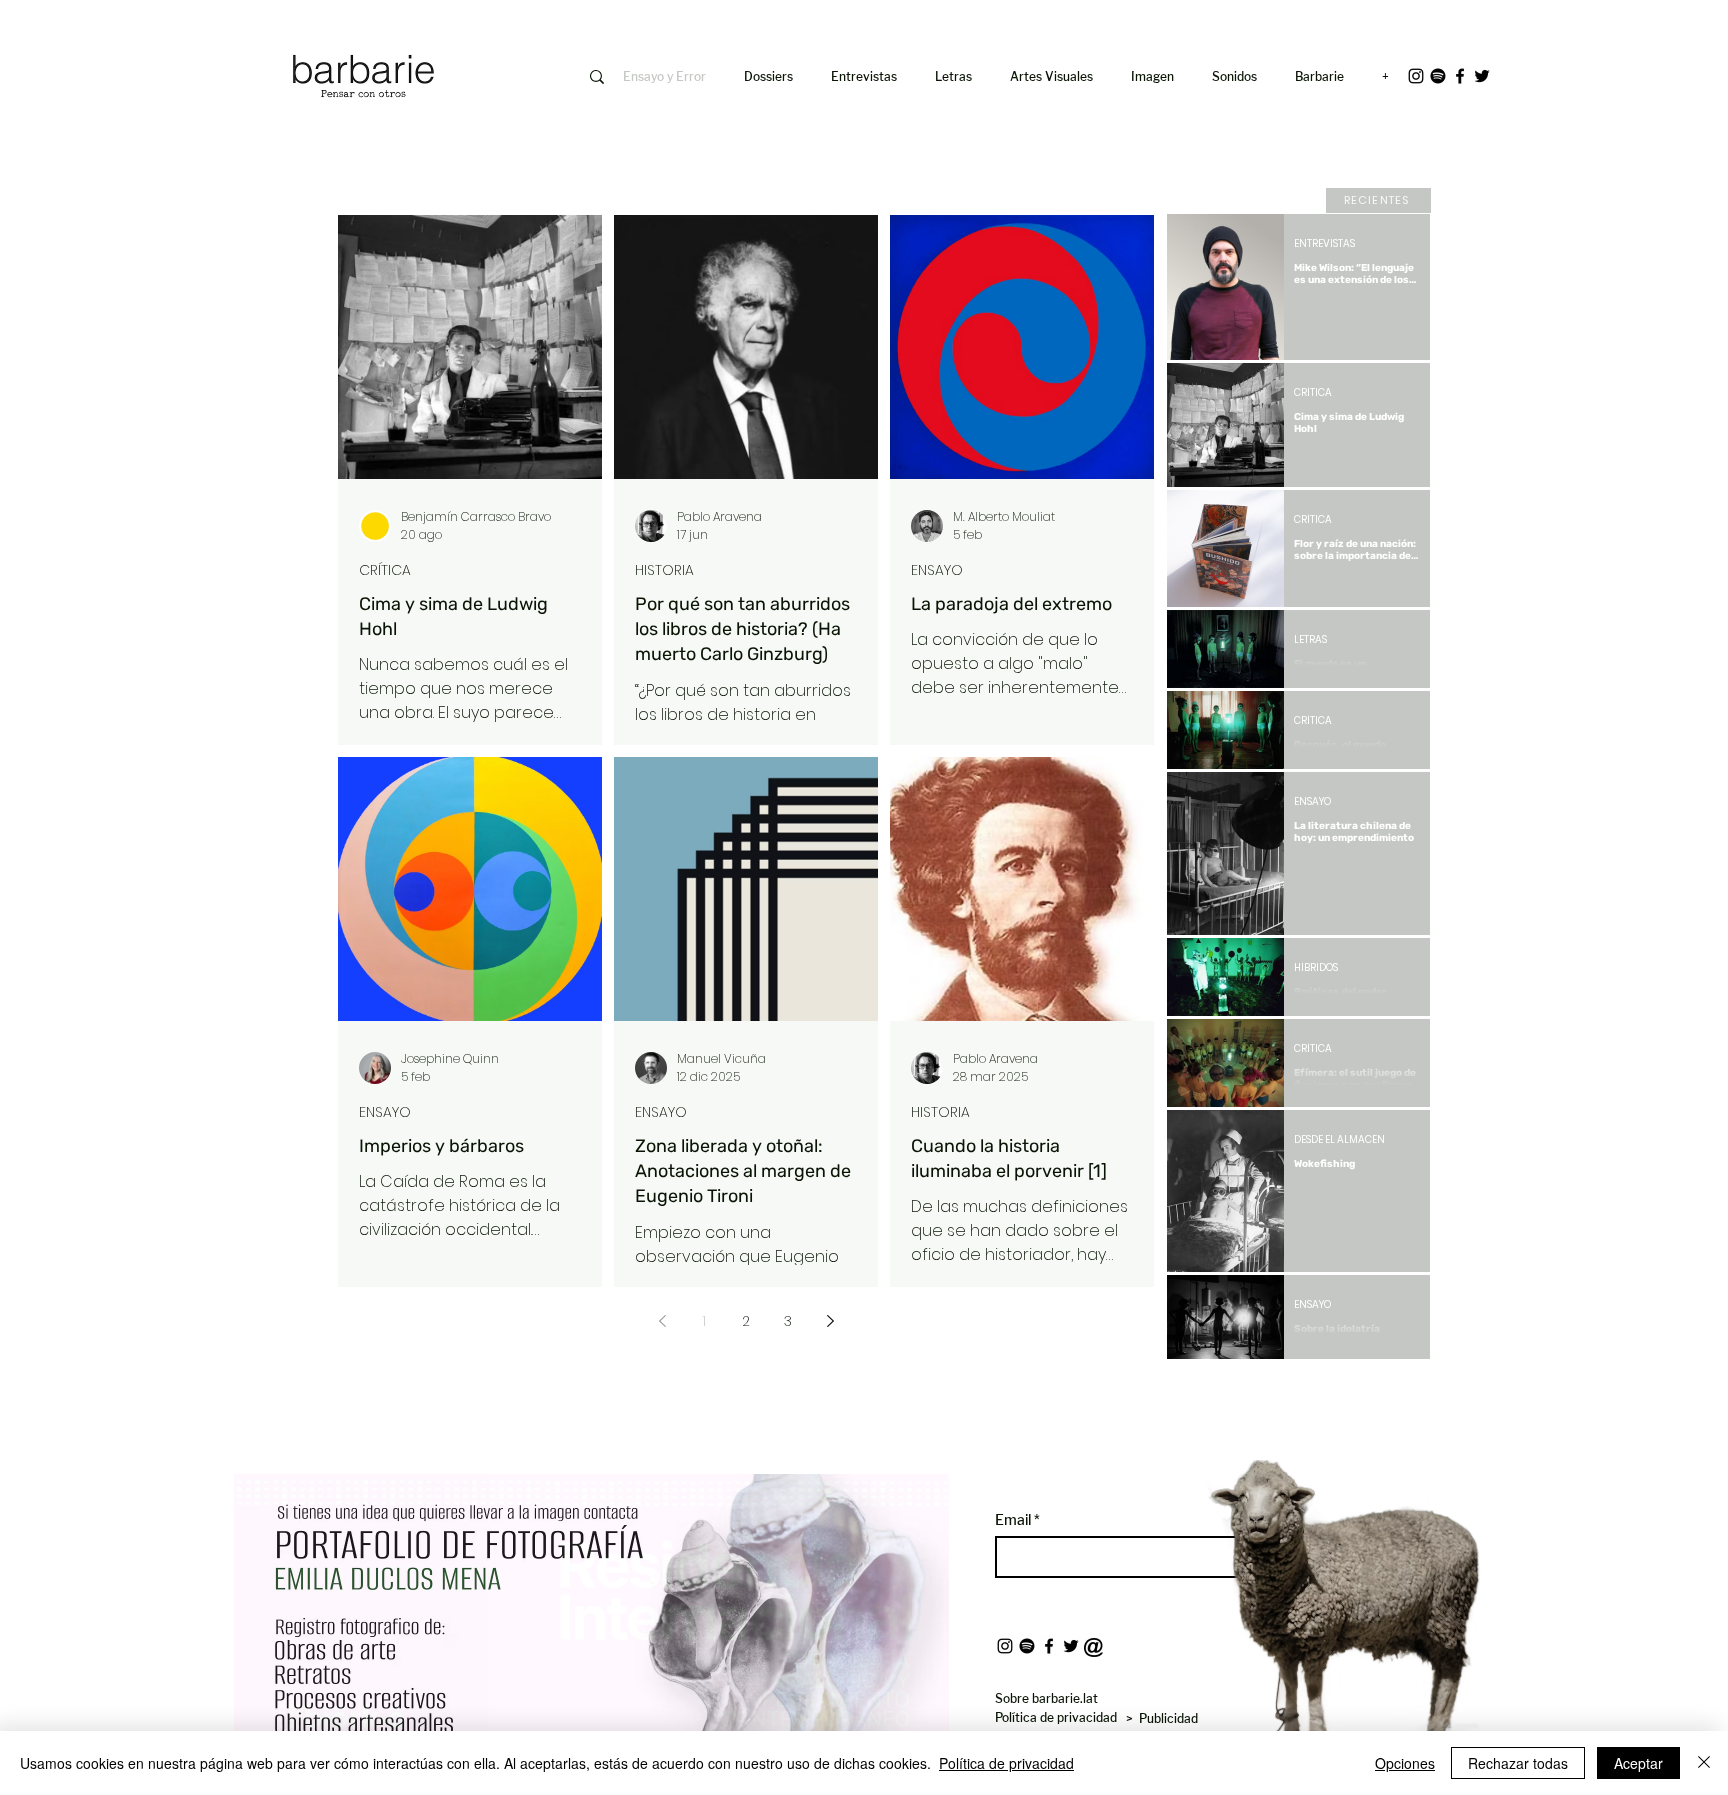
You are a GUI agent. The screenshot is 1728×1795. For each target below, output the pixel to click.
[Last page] (1401, 1393)
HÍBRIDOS (1316, 968)
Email (1014, 1520)
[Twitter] (1482, 76)
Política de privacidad (1006, 1763)
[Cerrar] (1704, 1763)
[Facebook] (1460, 76)
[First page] (1197, 1393)
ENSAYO (937, 570)
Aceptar (1638, 1763)
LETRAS (1310, 640)
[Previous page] (662, 1321)
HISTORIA (664, 570)
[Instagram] (1416, 76)
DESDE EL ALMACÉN (1339, 1140)
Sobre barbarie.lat (1046, 1698)
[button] (1156, 77)
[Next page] (830, 1321)
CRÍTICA (385, 570)
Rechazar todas (1518, 1763)
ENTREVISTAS (1324, 244)
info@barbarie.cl (205, 29)
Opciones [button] (1405, 1763)
